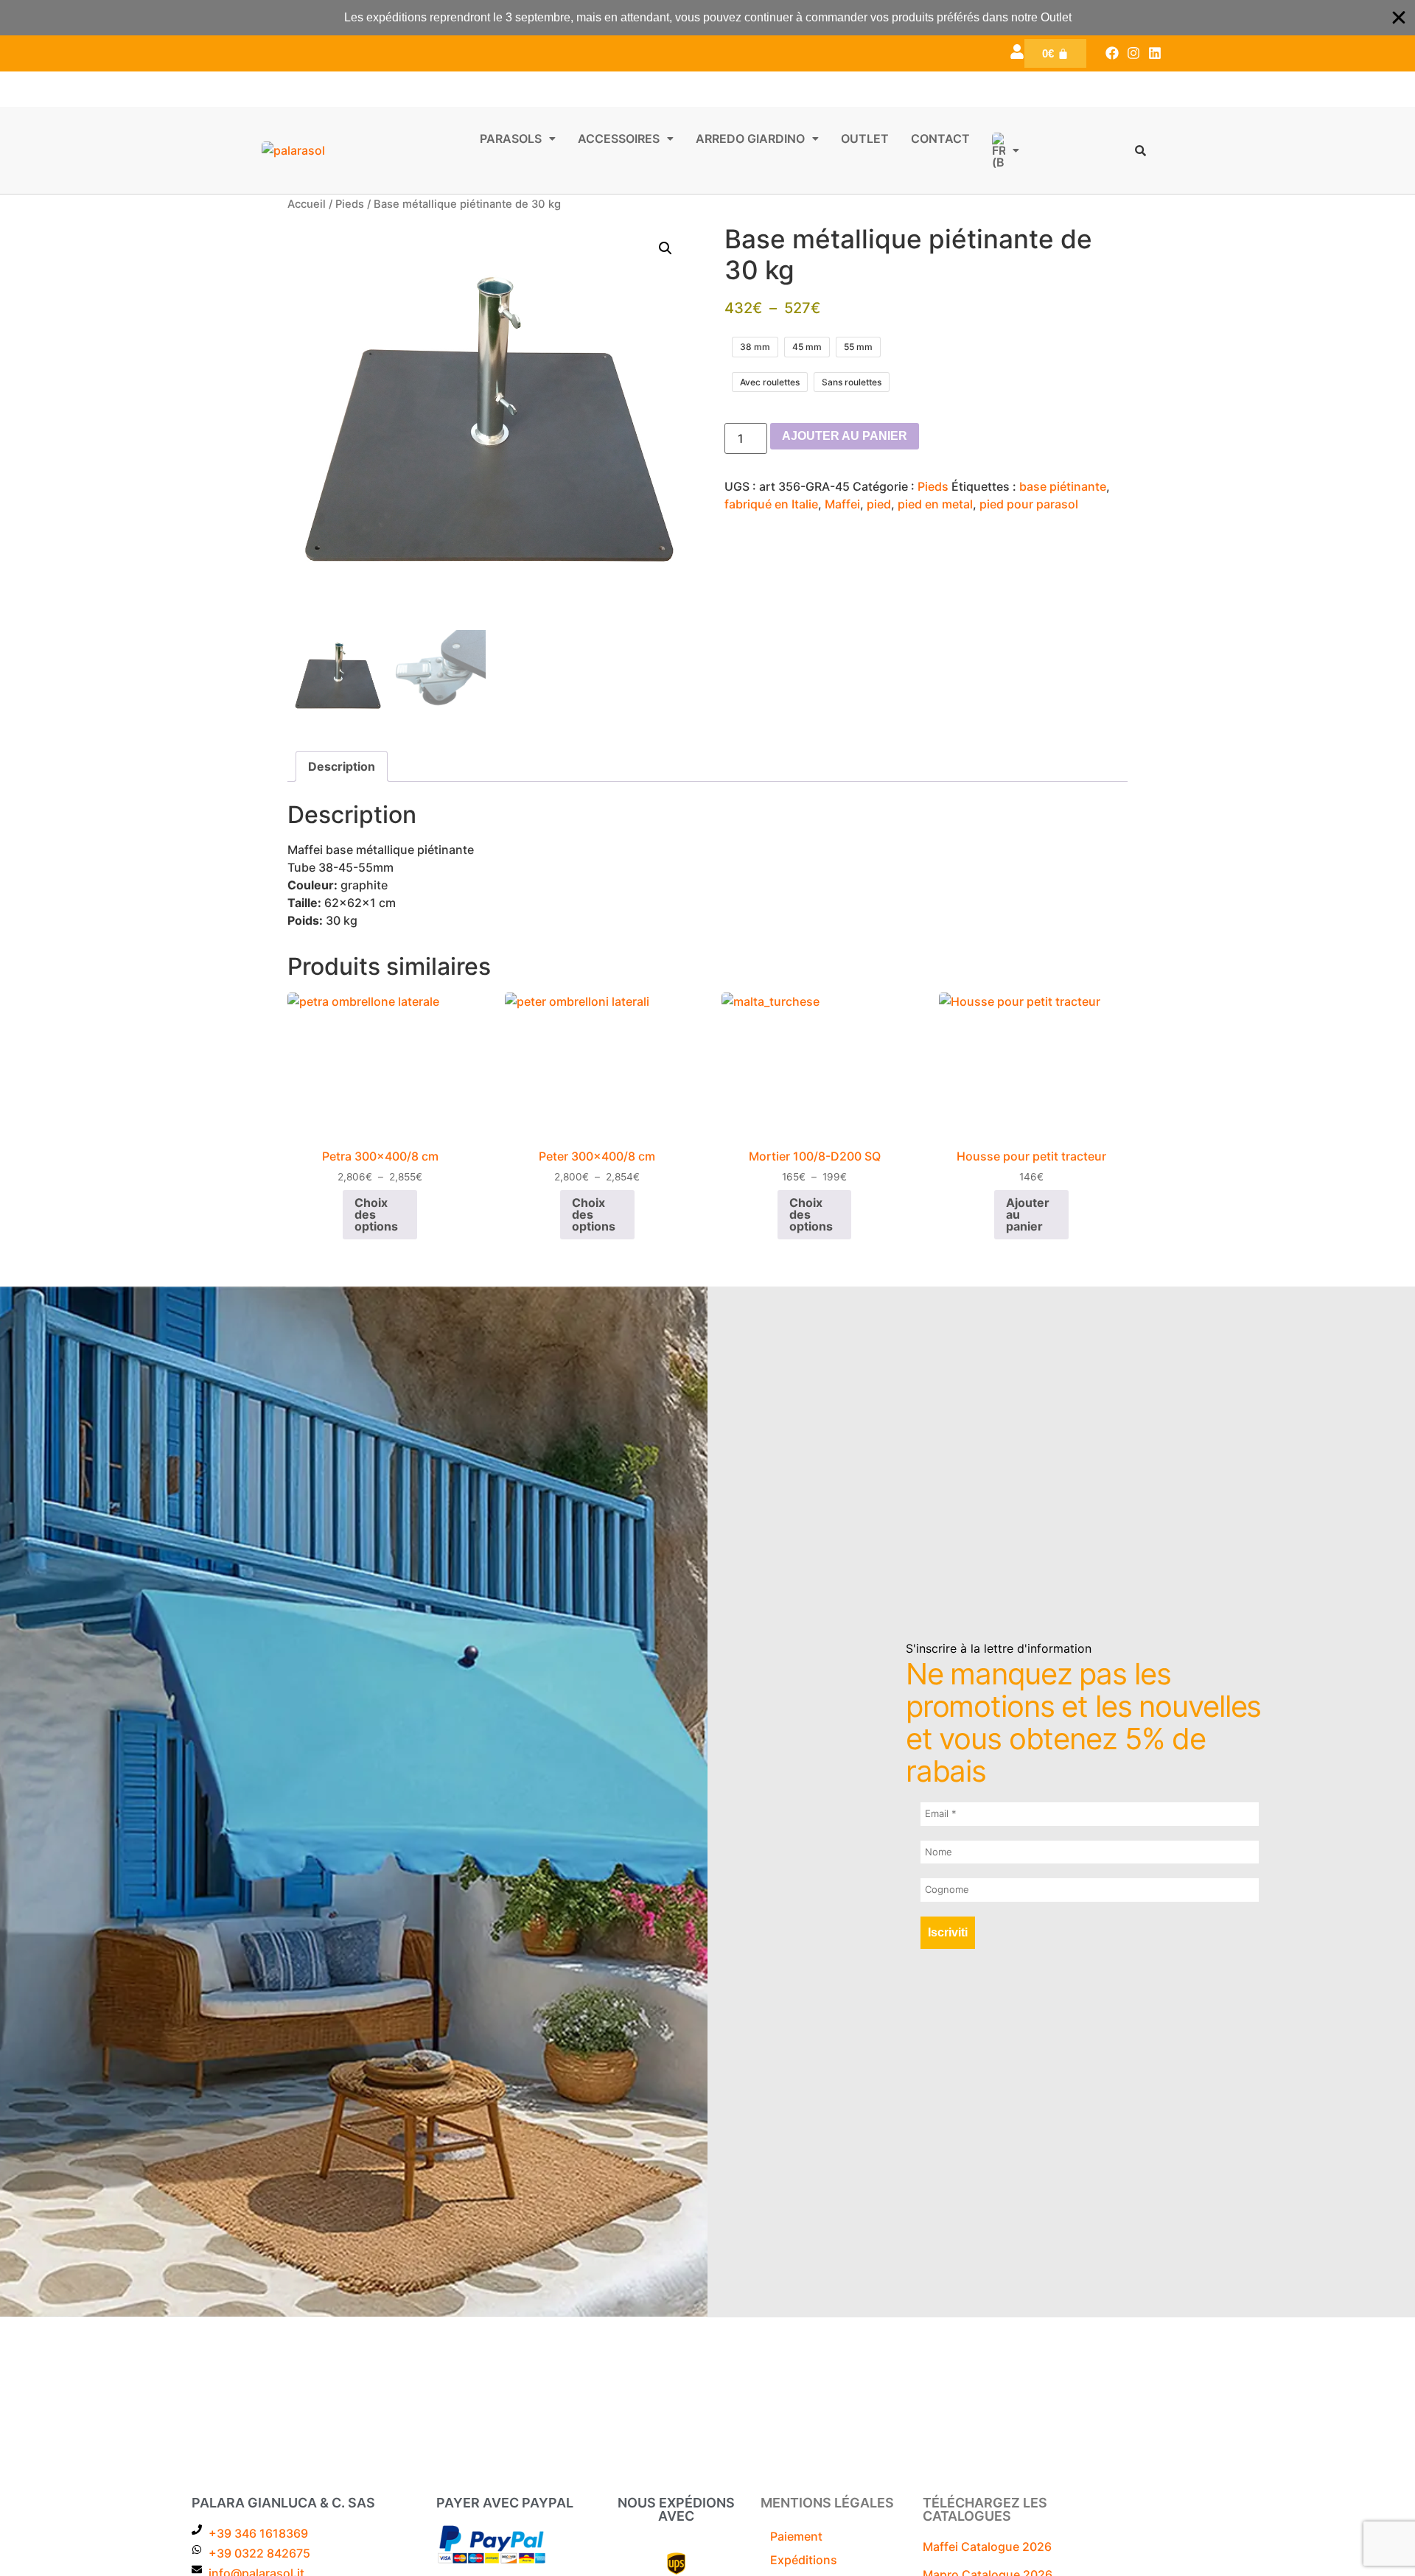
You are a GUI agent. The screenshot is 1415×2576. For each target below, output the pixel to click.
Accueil (307, 204)
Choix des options (376, 1214)
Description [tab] (342, 766)
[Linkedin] (1154, 53)
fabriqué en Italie (771, 504)
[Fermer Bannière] (1399, 18)
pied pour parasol (1029, 504)
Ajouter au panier (845, 436)
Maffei (842, 504)
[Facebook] (1112, 53)
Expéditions (804, 2560)
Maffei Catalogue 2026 (987, 2547)
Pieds (350, 204)
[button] (518, 139)
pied (879, 504)
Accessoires (619, 139)
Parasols (511, 139)
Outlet (865, 139)
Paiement (796, 2536)
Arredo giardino (750, 139)
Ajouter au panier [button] (1028, 1214)
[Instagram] (1133, 53)
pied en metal (935, 504)
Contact (940, 139)
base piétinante (1063, 486)
